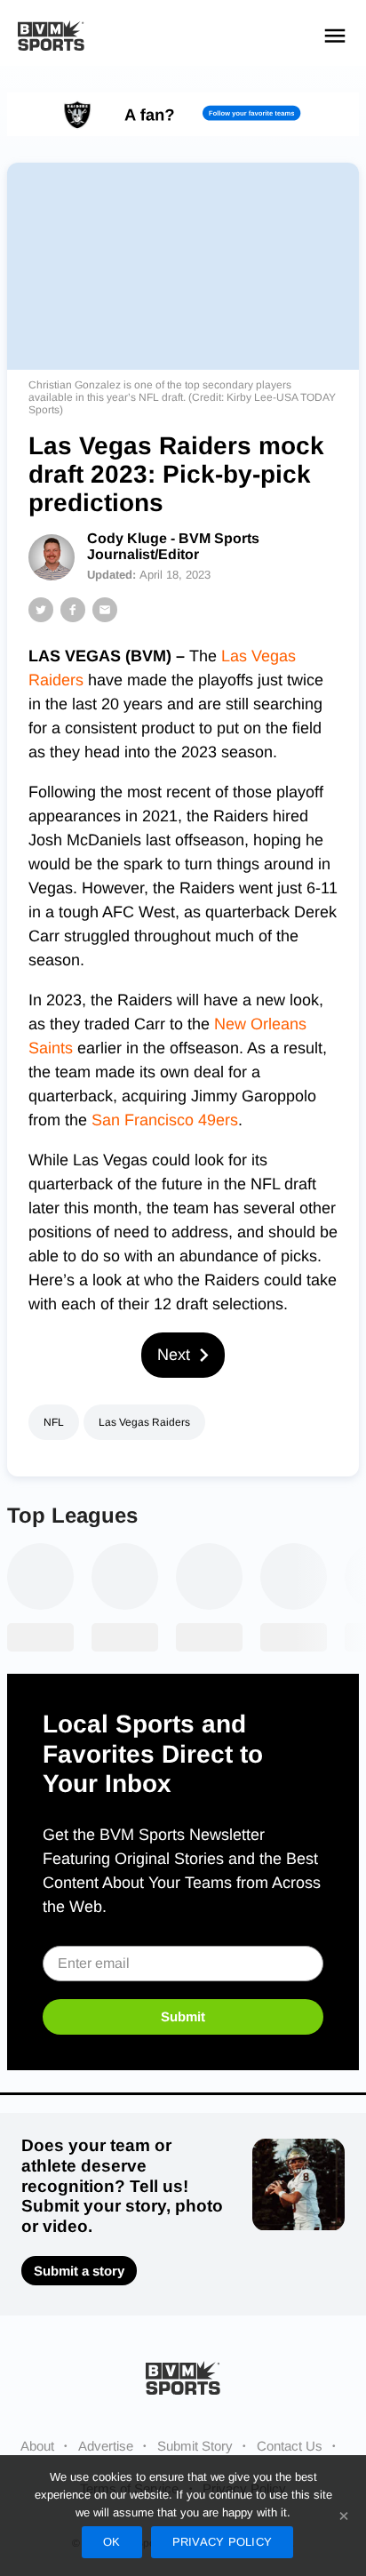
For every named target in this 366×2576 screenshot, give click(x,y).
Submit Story (195, 2446)
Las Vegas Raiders (144, 1422)
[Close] (344, 2516)
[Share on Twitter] (41, 610)
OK (112, 2542)
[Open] (335, 36)
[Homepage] (51, 36)
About (37, 2446)
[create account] (183, 114)
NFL (54, 1422)
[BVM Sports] (183, 2377)
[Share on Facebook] (73, 610)
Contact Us (290, 2446)
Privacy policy (223, 2542)
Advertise (106, 2446)
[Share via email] (105, 610)
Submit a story (79, 2271)
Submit (183, 2016)
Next (174, 1355)
